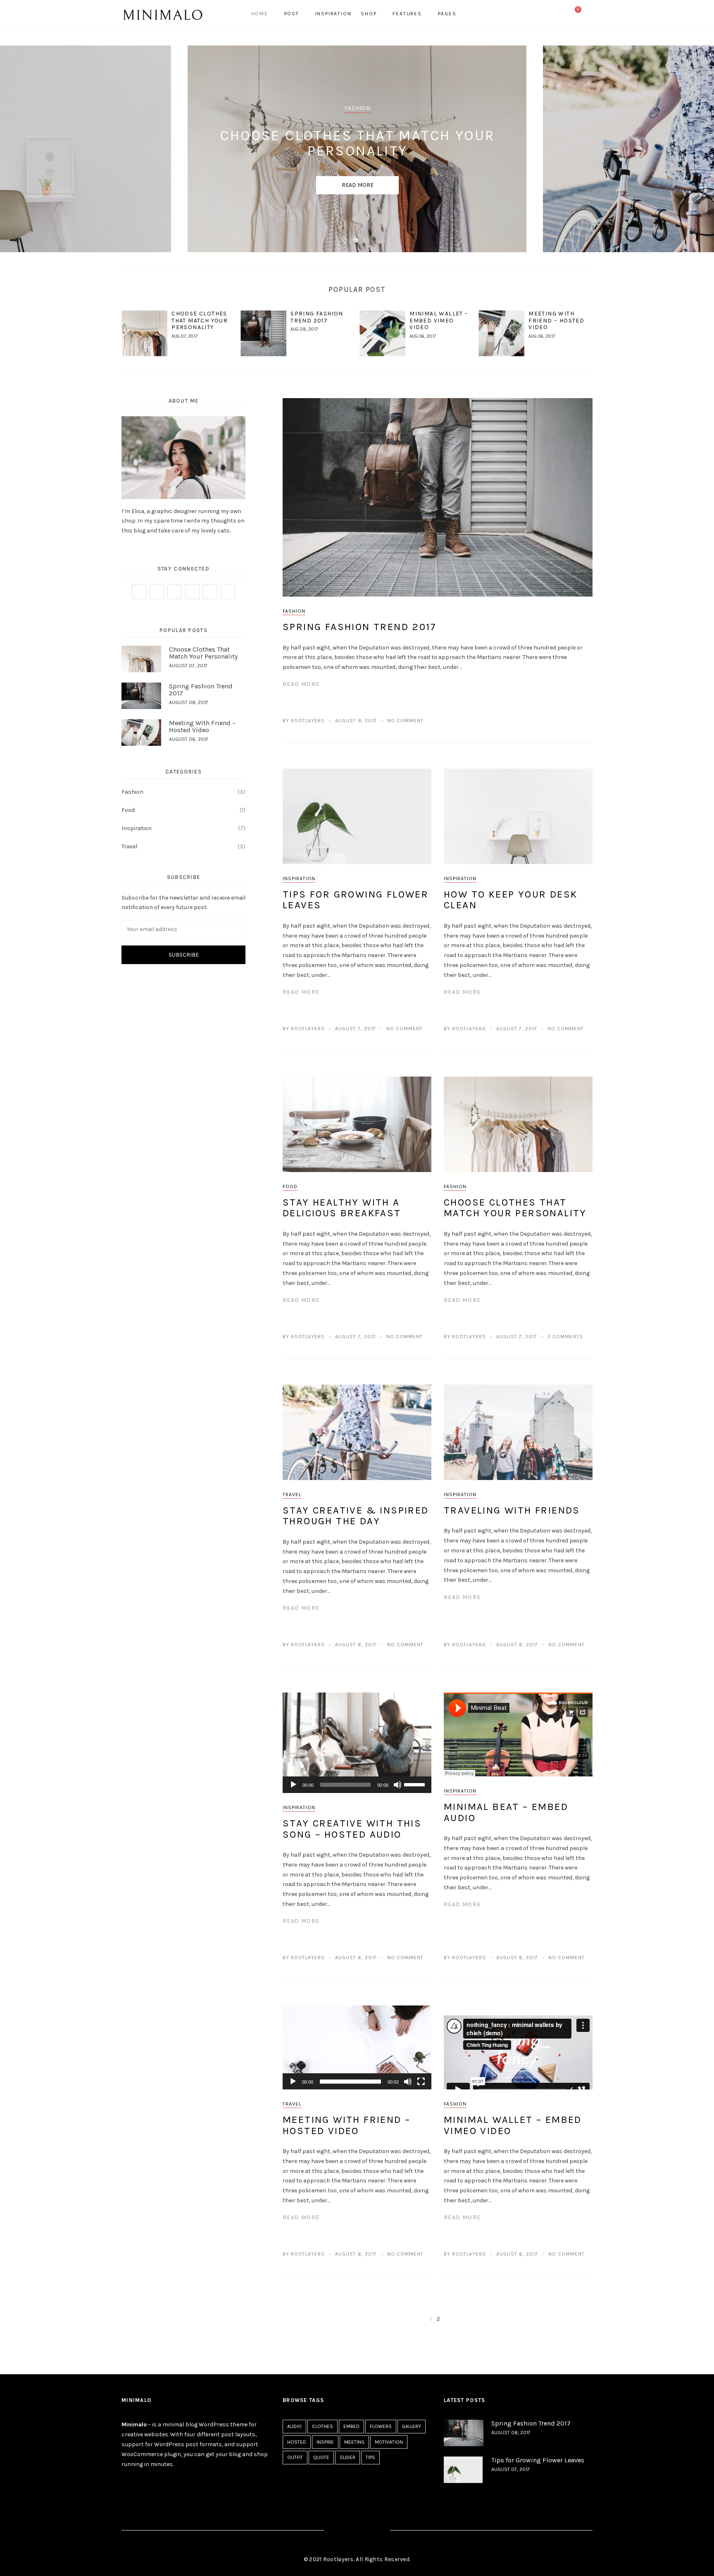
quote (321, 2457)
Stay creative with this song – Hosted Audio (352, 1829)
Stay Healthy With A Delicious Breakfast (342, 1208)
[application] (357, 1785)
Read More (358, 185)
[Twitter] (549, 14)
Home (260, 14)
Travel (292, 1495)
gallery (412, 2426)
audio (294, 2426)
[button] (357, 2048)
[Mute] (397, 1785)
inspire (325, 2442)
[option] (357, 149)
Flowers (381, 2426)
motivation (389, 2442)
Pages (447, 14)
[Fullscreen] (421, 2082)
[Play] (293, 1785)
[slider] (416, 1784)
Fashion (294, 611)
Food (290, 1187)
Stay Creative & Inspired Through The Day (356, 1516)
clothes (322, 2426)
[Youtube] (228, 592)
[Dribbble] (210, 592)
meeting (354, 2442)
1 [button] (346, 242)
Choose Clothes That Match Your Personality (200, 321)
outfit (295, 2457)
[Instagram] (558, 14)
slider (347, 2457)
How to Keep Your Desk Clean (511, 900)
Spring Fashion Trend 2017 (317, 317)
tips (370, 2457)
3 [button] (368, 242)
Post (292, 14)
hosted (297, 2442)
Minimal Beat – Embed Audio (506, 1812)
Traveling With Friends (512, 1510)
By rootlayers (304, 721)
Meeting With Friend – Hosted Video (556, 321)
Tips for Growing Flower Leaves (356, 900)
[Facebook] (540, 14)
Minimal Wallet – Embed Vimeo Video (439, 321)
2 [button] (357, 242)
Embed (351, 2426)
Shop (369, 14)
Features (407, 14)
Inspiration (333, 14)
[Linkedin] (192, 592)
